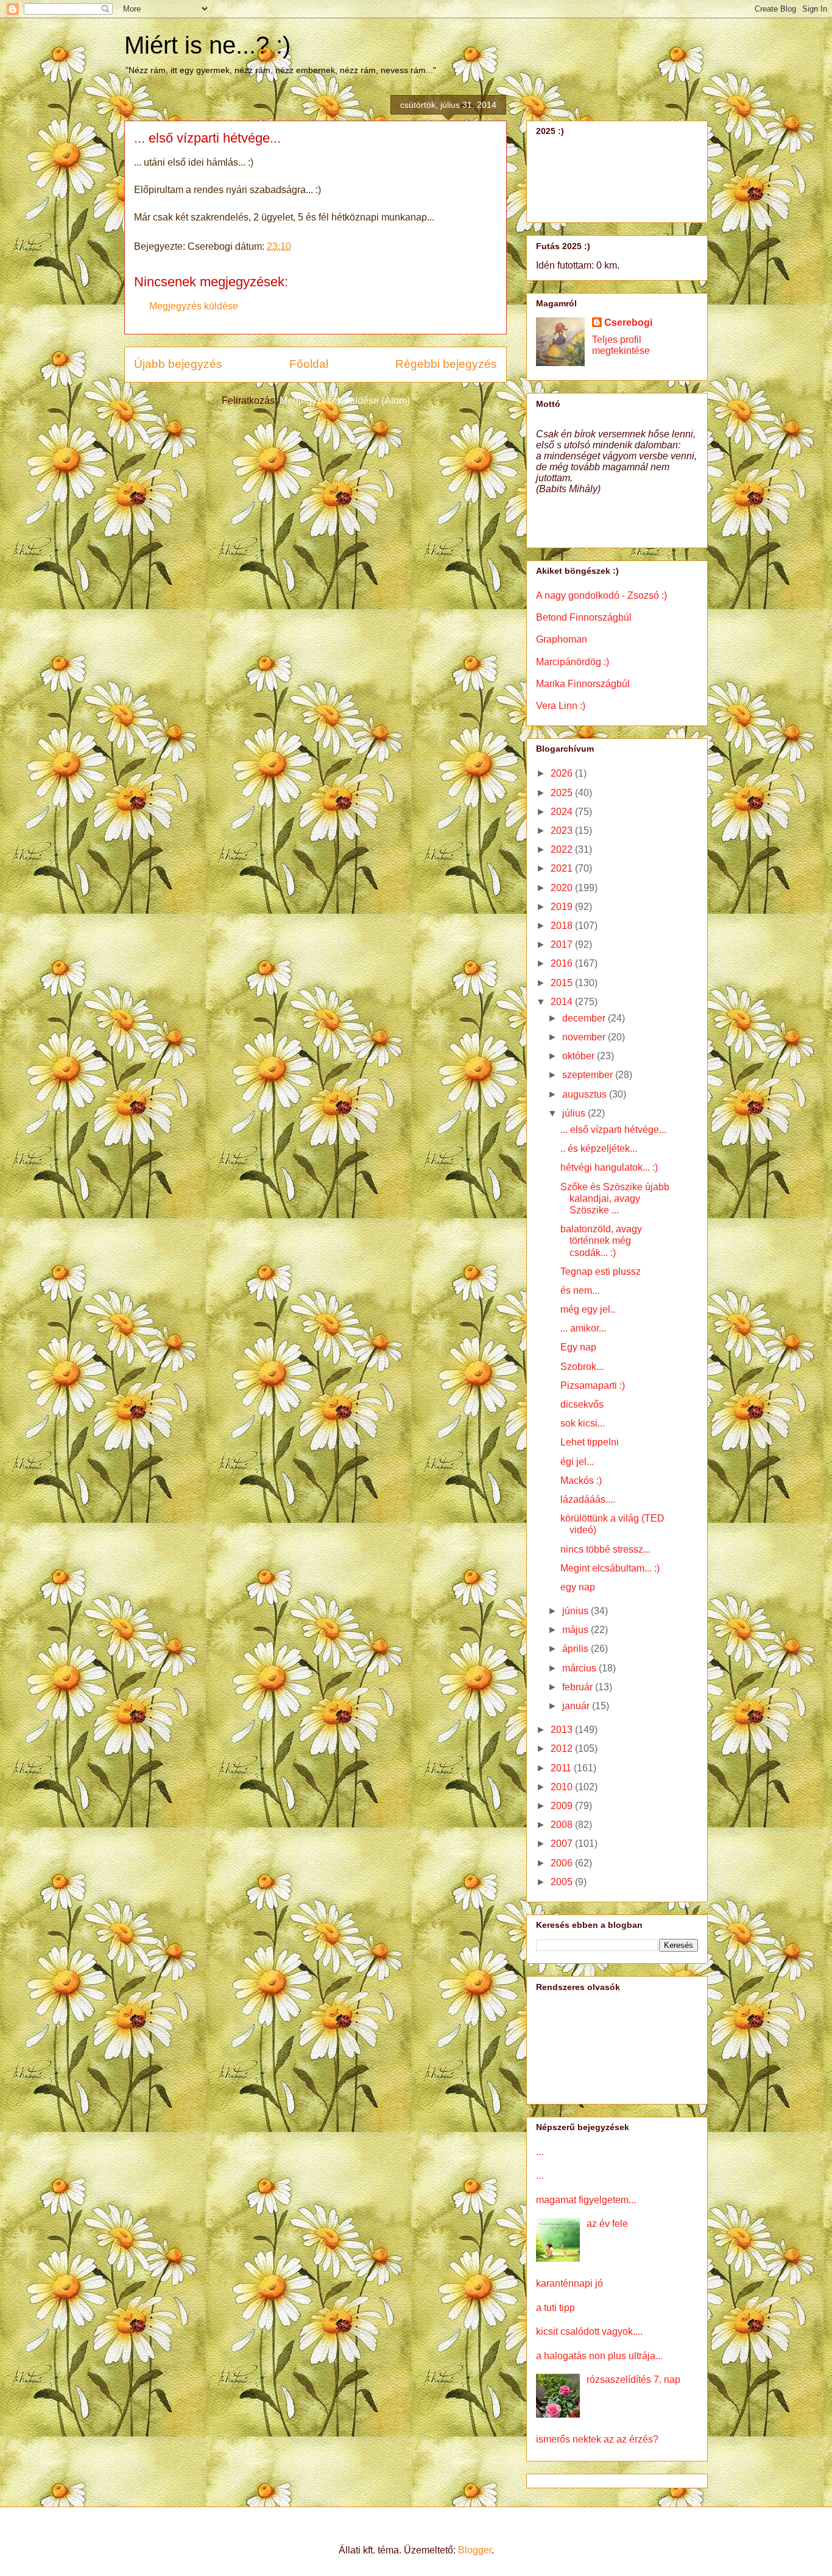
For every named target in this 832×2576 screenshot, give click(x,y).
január (577, 1706)
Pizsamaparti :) (593, 1385)
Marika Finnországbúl (583, 684)
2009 (563, 1806)
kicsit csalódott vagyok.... (589, 2331)
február (579, 1687)
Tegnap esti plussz (601, 1272)
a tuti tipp (555, 2308)
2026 (563, 773)
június (576, 1611)
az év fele (607, 2224)
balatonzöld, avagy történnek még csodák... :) (601, 1240)
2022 (563, 849)
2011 (562, 1768)
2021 (563, 868)
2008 (563, 1825)
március (580, 1668)
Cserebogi (628, 323)
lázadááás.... (588, 1499)
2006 (563, 1863)
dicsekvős (582, 1404)
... (540, 2152)
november (585, 1037)
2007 (563, 1844)
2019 (563, 907)
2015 (563, 983)
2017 (563, 944)
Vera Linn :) (561, 706)
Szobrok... (582, 1367)
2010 (563, 1787)
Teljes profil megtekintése (621, 345)
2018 (563, 926)
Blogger (475, 2550)
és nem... (580, 1290)
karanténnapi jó (569, 2283)
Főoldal (309, 364)
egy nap (578, 1587)
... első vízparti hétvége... (613, 1130)
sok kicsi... (583, 1423)
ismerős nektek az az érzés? (597, 2439)
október (580, 1056)
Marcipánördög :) (573, 662)
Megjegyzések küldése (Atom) (345, 401)
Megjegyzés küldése (194, 306)
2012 (563, 1749)
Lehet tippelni (590, 1442)
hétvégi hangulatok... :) (609, 1167)
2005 (563, 1882)
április (576, 1649)
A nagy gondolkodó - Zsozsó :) (601, 595)
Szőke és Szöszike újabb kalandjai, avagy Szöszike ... (615, 1198)
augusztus (586, 1094)
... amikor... (583, 1328)
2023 (563, 831)
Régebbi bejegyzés (446, 364)
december (585, 1018)
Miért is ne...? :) (207, 45)
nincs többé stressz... (605, 1549)
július (575, 1113)
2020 (563, 888)
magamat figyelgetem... (586, 2200)
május (576, 1630)
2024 (563, 812)
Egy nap (578, 1347)
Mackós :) (581, 1480)
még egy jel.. (588, 1309)
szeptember (589, 1075)
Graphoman (562, 639)
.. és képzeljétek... (599, 1149)
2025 (563, 793)
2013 (563, 1730)
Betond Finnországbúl (584, 617)
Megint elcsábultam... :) (610, 1568)
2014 (563, 1002)
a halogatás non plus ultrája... (599, 2356)
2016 (563, 963)
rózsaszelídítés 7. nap (633, 2380)
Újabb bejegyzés (178, 364)
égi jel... (577, 1462)
